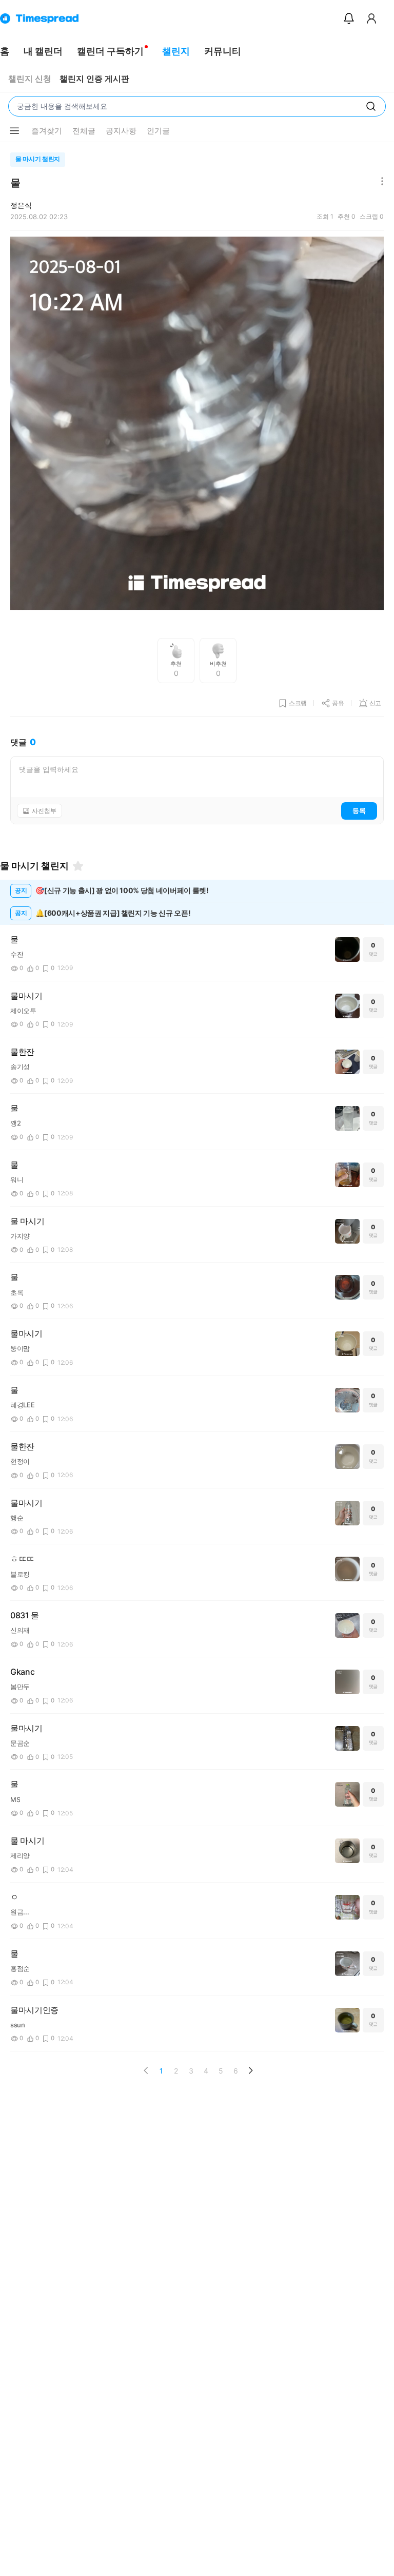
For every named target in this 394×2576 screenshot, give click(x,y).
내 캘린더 (43, 51)
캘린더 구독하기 (110, 51)
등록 (359, 810)
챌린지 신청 (30, 79)
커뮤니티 (223, 51)
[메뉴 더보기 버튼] (14, 131)
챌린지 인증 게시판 (94, 79)
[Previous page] (146, 2070)
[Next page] (250, 2070)
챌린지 (176, 51)
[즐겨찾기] (78, 866)
